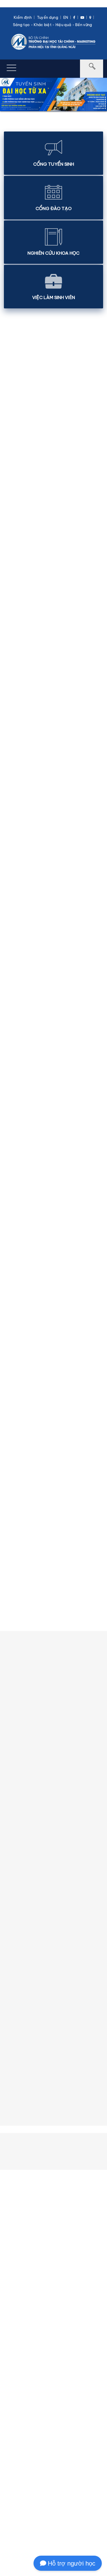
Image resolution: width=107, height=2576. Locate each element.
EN (66, 17)
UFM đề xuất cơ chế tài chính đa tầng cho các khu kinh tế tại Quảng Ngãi (67, 891)
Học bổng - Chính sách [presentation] (37, 1475)
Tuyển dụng (48, 17)
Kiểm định (23, 17)
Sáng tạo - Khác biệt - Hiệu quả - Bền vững (53, 25)
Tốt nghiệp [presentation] (24, 1499)
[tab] (53, 1451)
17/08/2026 (17, 1359)
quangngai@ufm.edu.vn (61, 2528)
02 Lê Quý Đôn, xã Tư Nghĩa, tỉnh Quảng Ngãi (55, 2513)
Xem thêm (52, 1382)
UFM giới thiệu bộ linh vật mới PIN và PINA (52, 754)
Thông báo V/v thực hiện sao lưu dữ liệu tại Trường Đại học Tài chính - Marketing (52, 653)
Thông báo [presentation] (24, 1451)
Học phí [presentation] (20, 1463)
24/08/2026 (18, 1084)
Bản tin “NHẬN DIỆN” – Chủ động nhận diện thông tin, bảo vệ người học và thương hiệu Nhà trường (52, 470)
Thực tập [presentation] (22, 1487)
